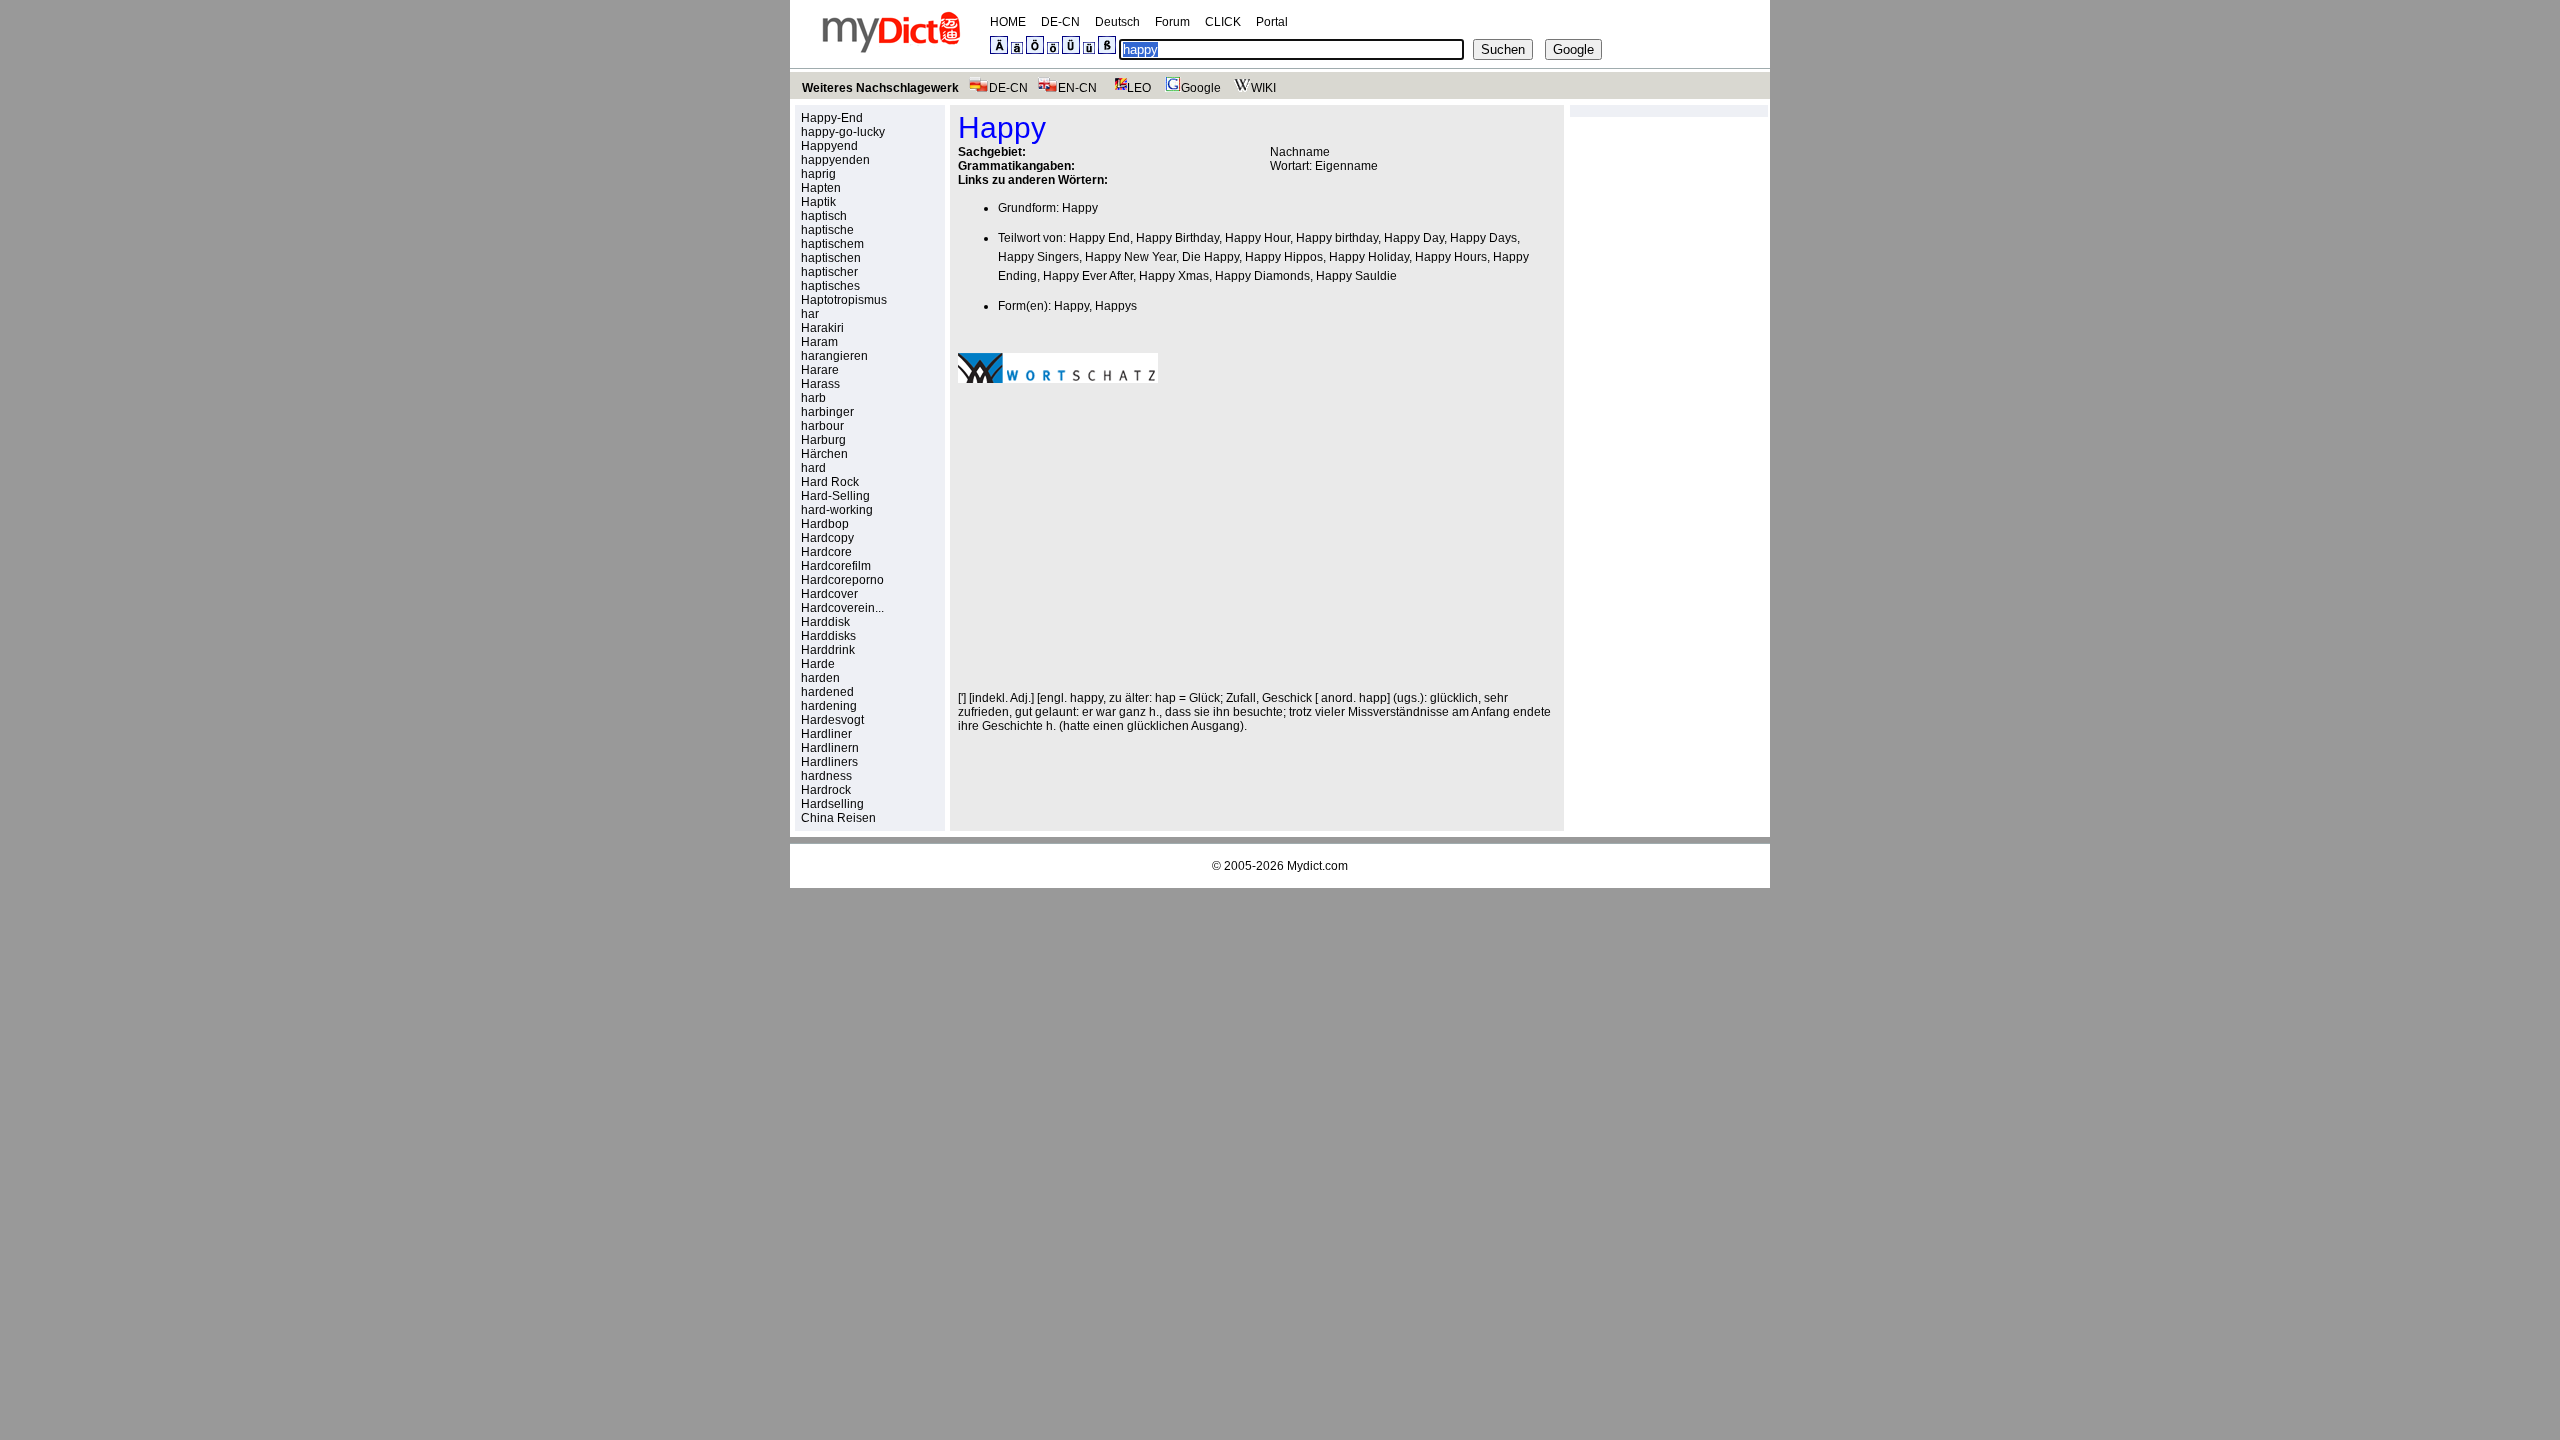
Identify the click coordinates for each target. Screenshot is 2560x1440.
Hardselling (832, 804)
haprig (818, 174)
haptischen (831, 258)
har (810, 314)
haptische (827, 230)
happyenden (835, 160)
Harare (820, 370)
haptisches (830, 286)
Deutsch (1117, 22)
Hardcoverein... (842, 608)
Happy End (1099, 238)
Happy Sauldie (1356, 276)
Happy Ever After (1088, 276)
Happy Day (1414, 238)
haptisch (824, 216)
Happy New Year (1130, 257)
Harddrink (828, 650)
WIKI (1263, 88)
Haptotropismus (844, 300)
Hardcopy (827, 538)
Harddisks (828, 636)
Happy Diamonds (1262, 276)
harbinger (827, 412)
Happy (1080, 208)
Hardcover (829, 594)
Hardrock (826, 790)
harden (820, 678)
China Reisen (838, 818)
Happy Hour (1257, 238)
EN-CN (1077, 88)
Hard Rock (830, 482)
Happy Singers (1038, 257)
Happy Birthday (1177, 238)
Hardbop (825, 524)
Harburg (823, 440)
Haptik (818, 202)
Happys (1116, 306)
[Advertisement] (1126, 537)
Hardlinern (830, 748)
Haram (819, 342)
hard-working (837, 510)
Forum (1172, 22)
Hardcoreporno (842, 580)
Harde (818, 664)
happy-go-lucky (843, 132)
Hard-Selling (835, 496)
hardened (827, 692)
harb (813, 398)
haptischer (829, 272)
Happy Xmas (1174, 276)
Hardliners (829, 762)
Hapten (821, 188)
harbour (822, 426)
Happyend (829, 146)
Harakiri (822, 328)
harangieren (834, 356)
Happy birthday (1337, 238)
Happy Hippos (1284, 257)
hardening (829, 706)
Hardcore (826, 552)
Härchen (824, 454)
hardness (826, 776)
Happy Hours (1451, 257)
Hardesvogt (832, 720)
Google (1201, 88)
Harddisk (825, 622)
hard (813, 468)
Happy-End (832, 118)
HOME (1008, 22)
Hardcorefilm (836, 566)
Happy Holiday (1369, 257)
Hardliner (826, 734)
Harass (820, 384)
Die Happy (1210, 257)
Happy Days (1483, 238)
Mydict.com (1317, 866)
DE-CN (1060, 22)
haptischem (832, 244)
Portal (1272, 22)
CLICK (1223, 22)
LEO (1139, 88)
